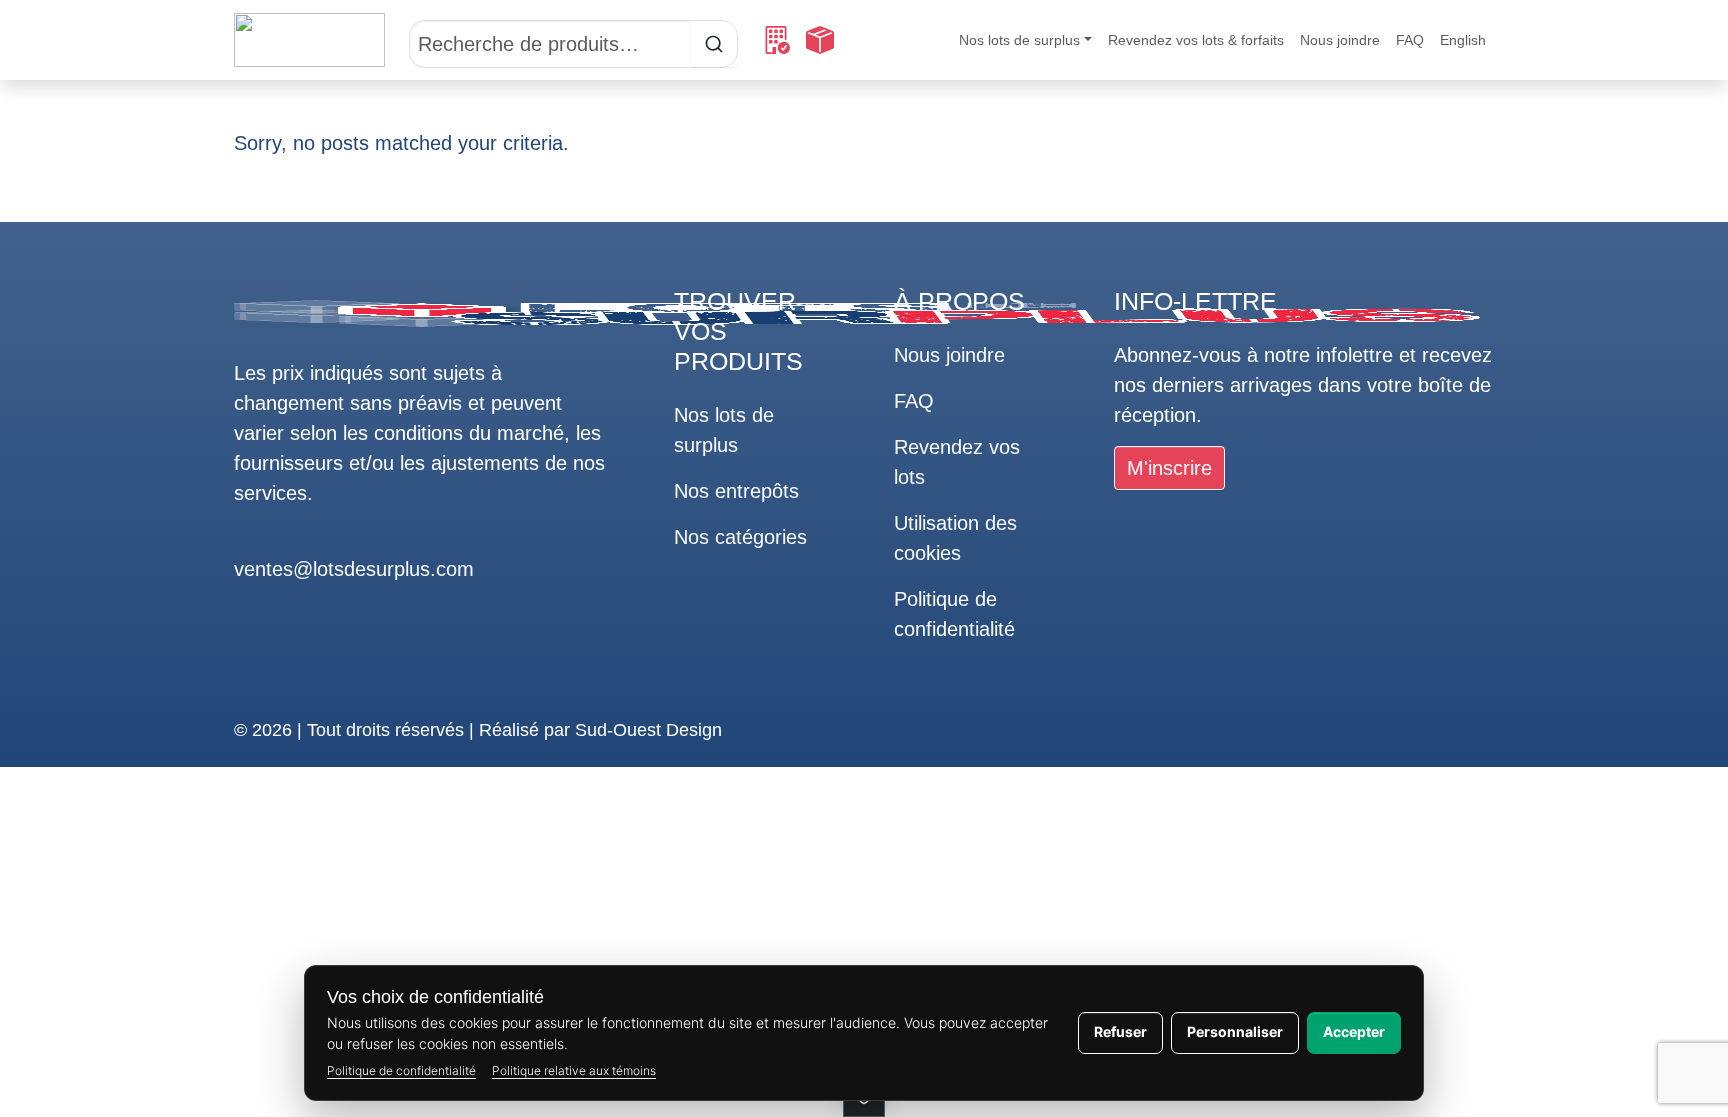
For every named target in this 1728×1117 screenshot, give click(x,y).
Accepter (1354, 1031)
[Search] (573, 40)
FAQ (1410, 40)
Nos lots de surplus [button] (1019, 40)
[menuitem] (1463, 40)
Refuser (1120, 1031)
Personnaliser (1235, 1031)
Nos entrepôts (736, 491)
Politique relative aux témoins (574, 1070)
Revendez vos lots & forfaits (1196, 40)
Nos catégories (740, 537)
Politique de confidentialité (401, 1070)
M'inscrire (1169, 468)
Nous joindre (1340, 40)
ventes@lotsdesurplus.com (354, 569)
